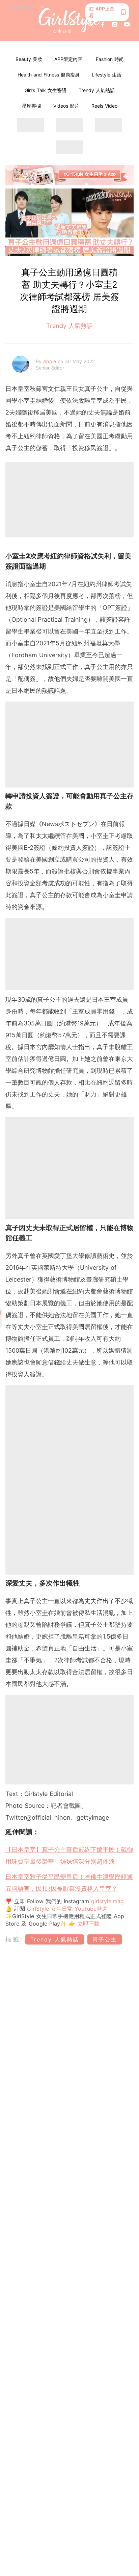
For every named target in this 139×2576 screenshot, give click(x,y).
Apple (50, 361)
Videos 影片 (66, 106)
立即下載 (87, 1924)
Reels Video (104, 106)
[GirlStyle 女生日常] (70, 21)
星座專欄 (31, 106)
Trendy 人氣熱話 (97, 90)
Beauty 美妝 (29, 59)
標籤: (14, 1939)
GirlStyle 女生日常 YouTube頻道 (67, 1909)
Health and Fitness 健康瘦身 (49, 75)
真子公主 (105, 1939)
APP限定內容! (69, 59)
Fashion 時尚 (110, 59)
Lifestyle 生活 (107, 75)
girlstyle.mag (107, 1901)
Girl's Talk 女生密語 (46, 90)
